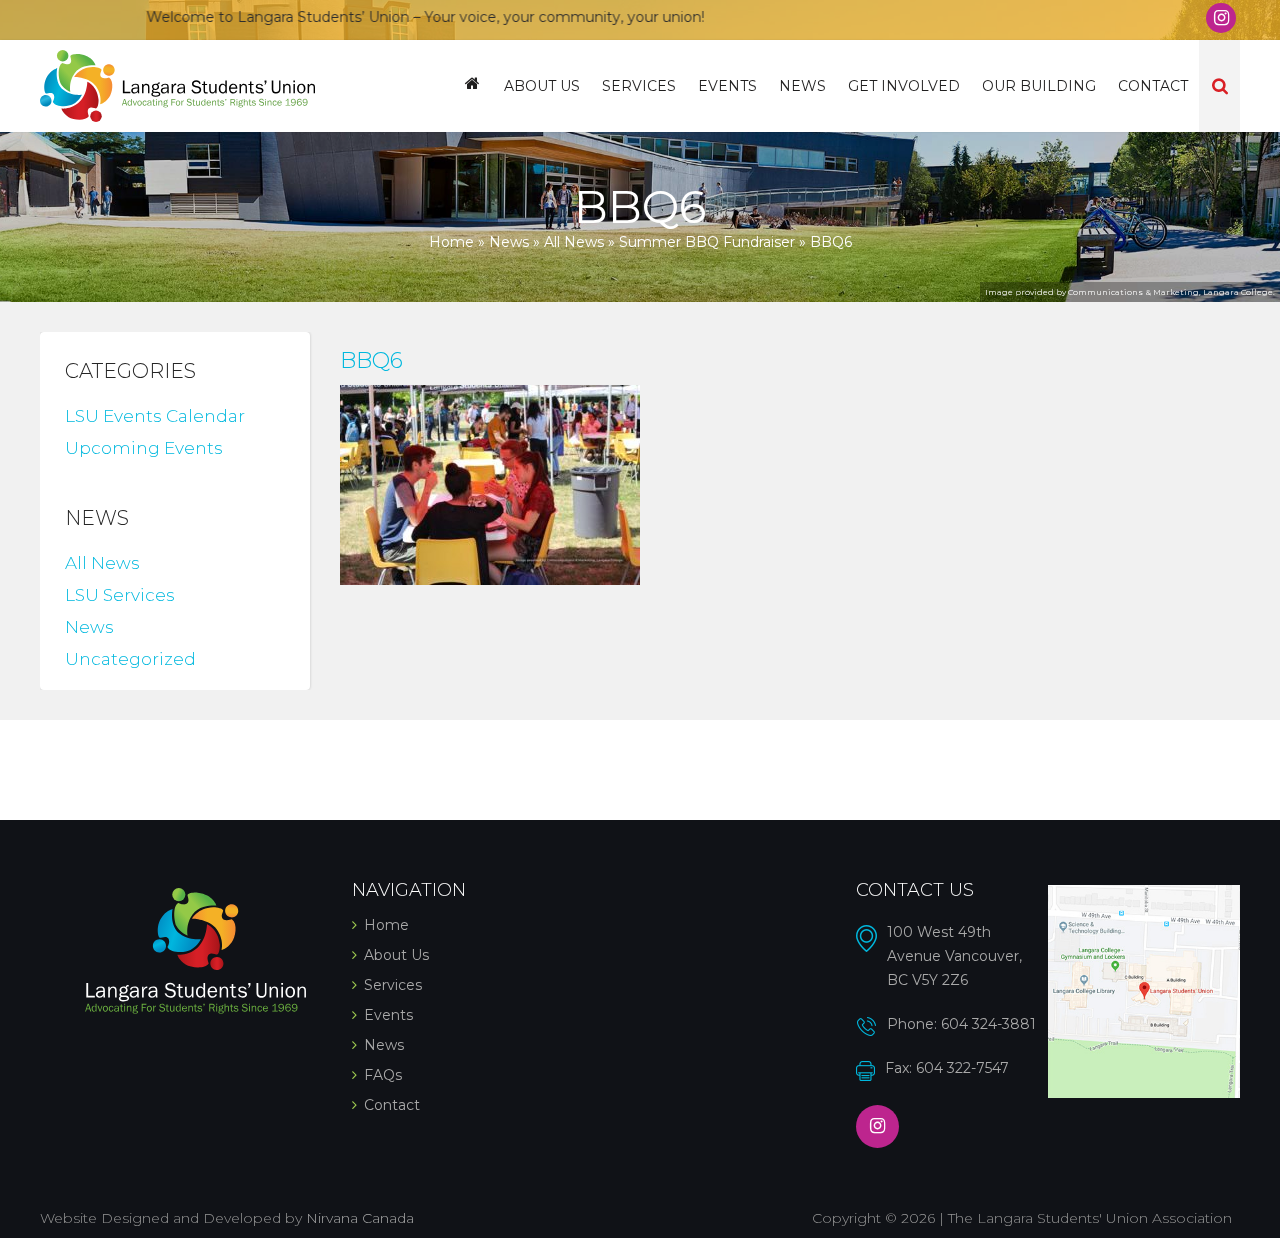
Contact (1153, 86)
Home (472, 86)
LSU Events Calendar (155, 416)
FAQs (383, 1075)
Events (727, 86)
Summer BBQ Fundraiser (707, 242)
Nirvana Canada (360, 1218)
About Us (542, 86)
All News (574, 242)
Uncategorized (130, 659)
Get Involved (904, 86)
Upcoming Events (144, 448)
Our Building (1039, 86)
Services (639, 86)
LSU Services (120, 595)
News (802, 86)
